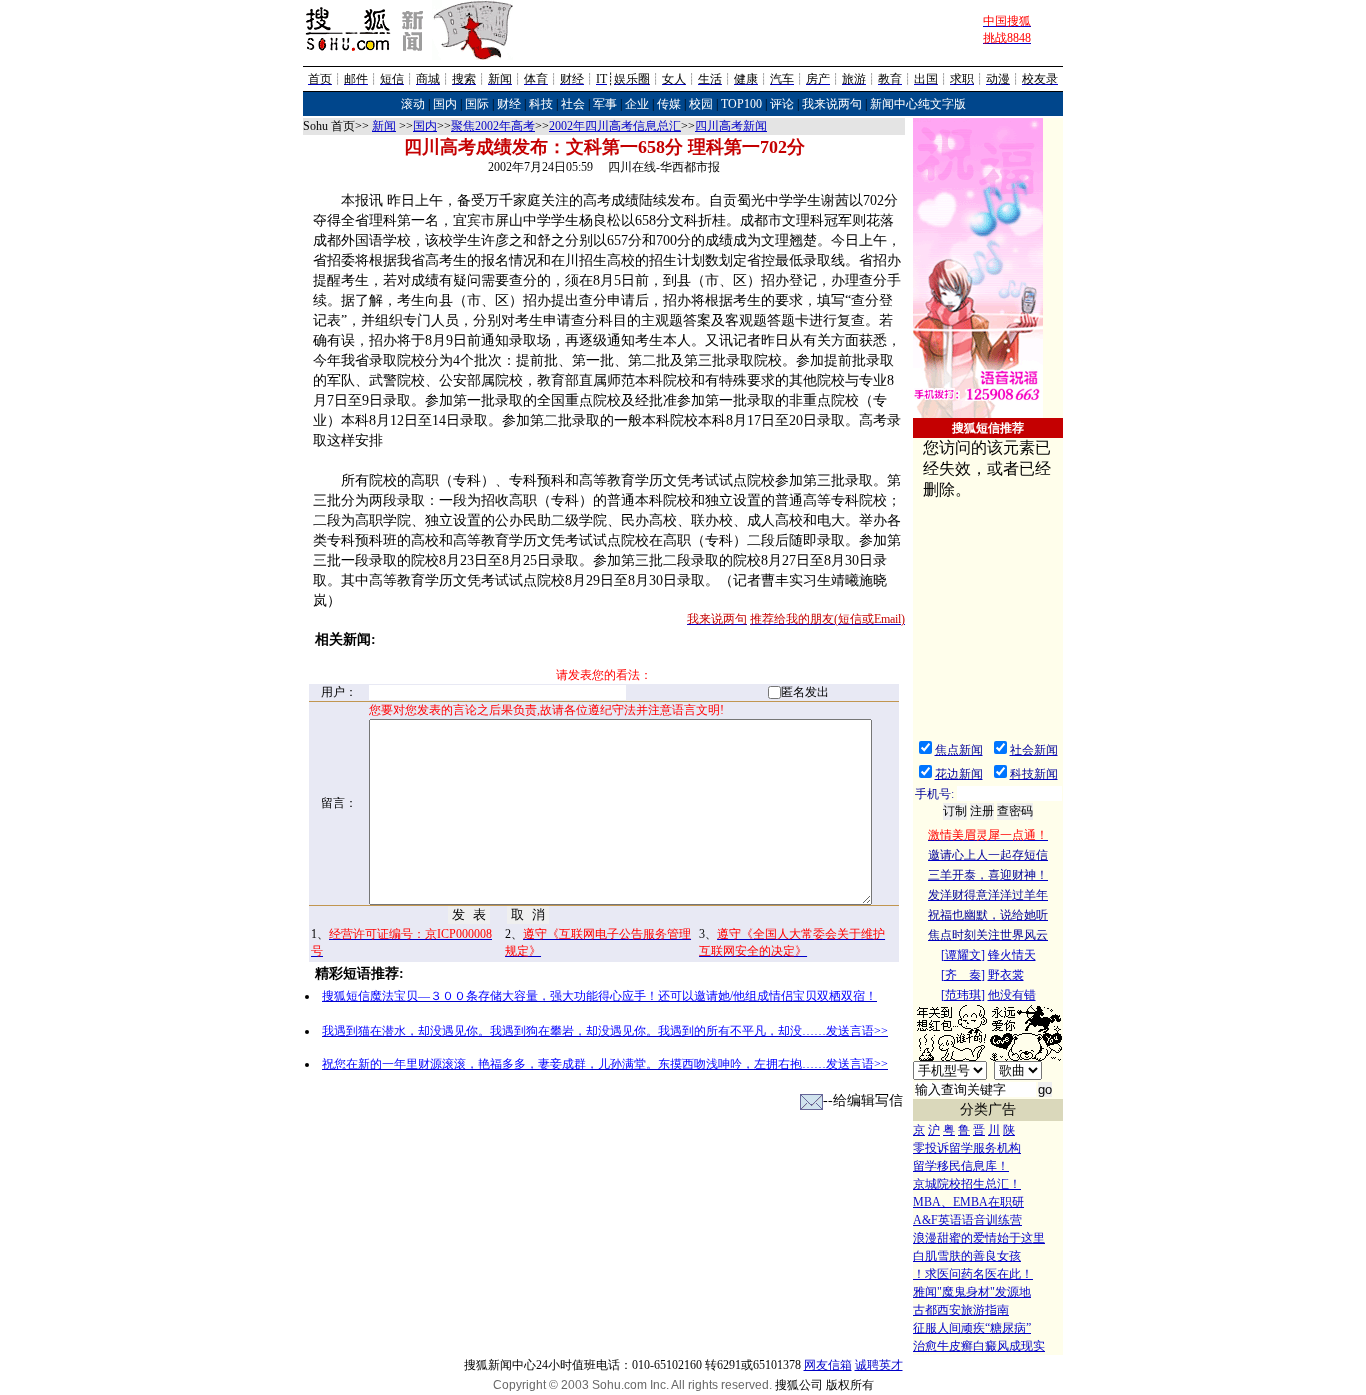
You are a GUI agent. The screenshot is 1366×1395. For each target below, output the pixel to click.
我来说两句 (832, 104)
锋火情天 (1012, 955)
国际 (477, 104)
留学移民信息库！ (961, 1166)
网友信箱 (828, 1365)
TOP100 (741, 104)
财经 (509, 104)
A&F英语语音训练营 (967, 1220)
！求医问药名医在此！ (973, 1274)
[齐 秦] (963, 975)
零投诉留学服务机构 (967, 1148)
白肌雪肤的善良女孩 (967, 1256)
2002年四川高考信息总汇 (615, 126)
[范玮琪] (963, 995)
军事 (605, 104)
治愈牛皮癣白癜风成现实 (979, 1346)
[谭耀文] (963, 955)
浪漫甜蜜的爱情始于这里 (979, 1238)
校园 (701, 104)
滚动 (413, 104)
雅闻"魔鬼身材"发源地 (972, 1292)
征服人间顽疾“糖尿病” (972, 1328)
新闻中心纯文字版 (918, 104)
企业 (637, 104)
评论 (782, 104)
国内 (445, 104)
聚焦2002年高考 (493, 126)
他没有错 (1012, 995)
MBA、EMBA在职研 (968, 1202)
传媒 (669, 104)
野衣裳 (1006, 975)
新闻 (384, 126)
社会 (573, 104)
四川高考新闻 (731, 126)
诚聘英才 (879, 1365)
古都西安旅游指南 (961, 1310)
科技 (541, 104)
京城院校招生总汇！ (967, 1184)
